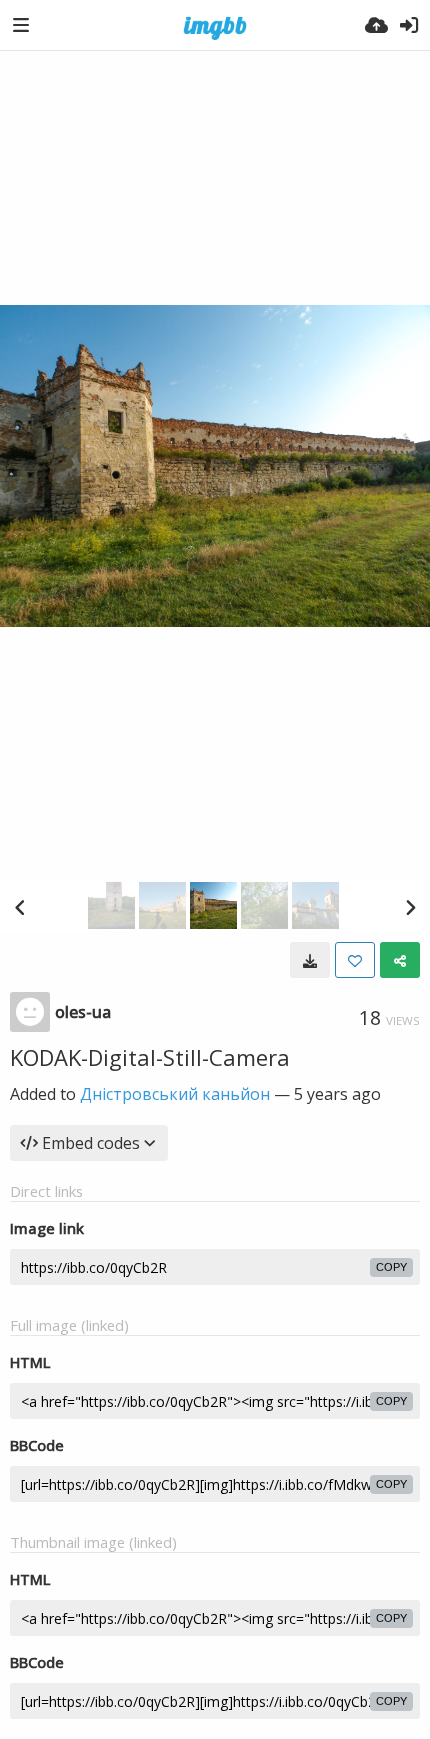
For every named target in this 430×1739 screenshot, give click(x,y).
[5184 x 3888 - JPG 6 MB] (310, 960)
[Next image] (410, 907)
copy (391, 1267)
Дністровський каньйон (175, 1094)
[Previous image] (20, 907)
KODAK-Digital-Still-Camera (150, 1057)
